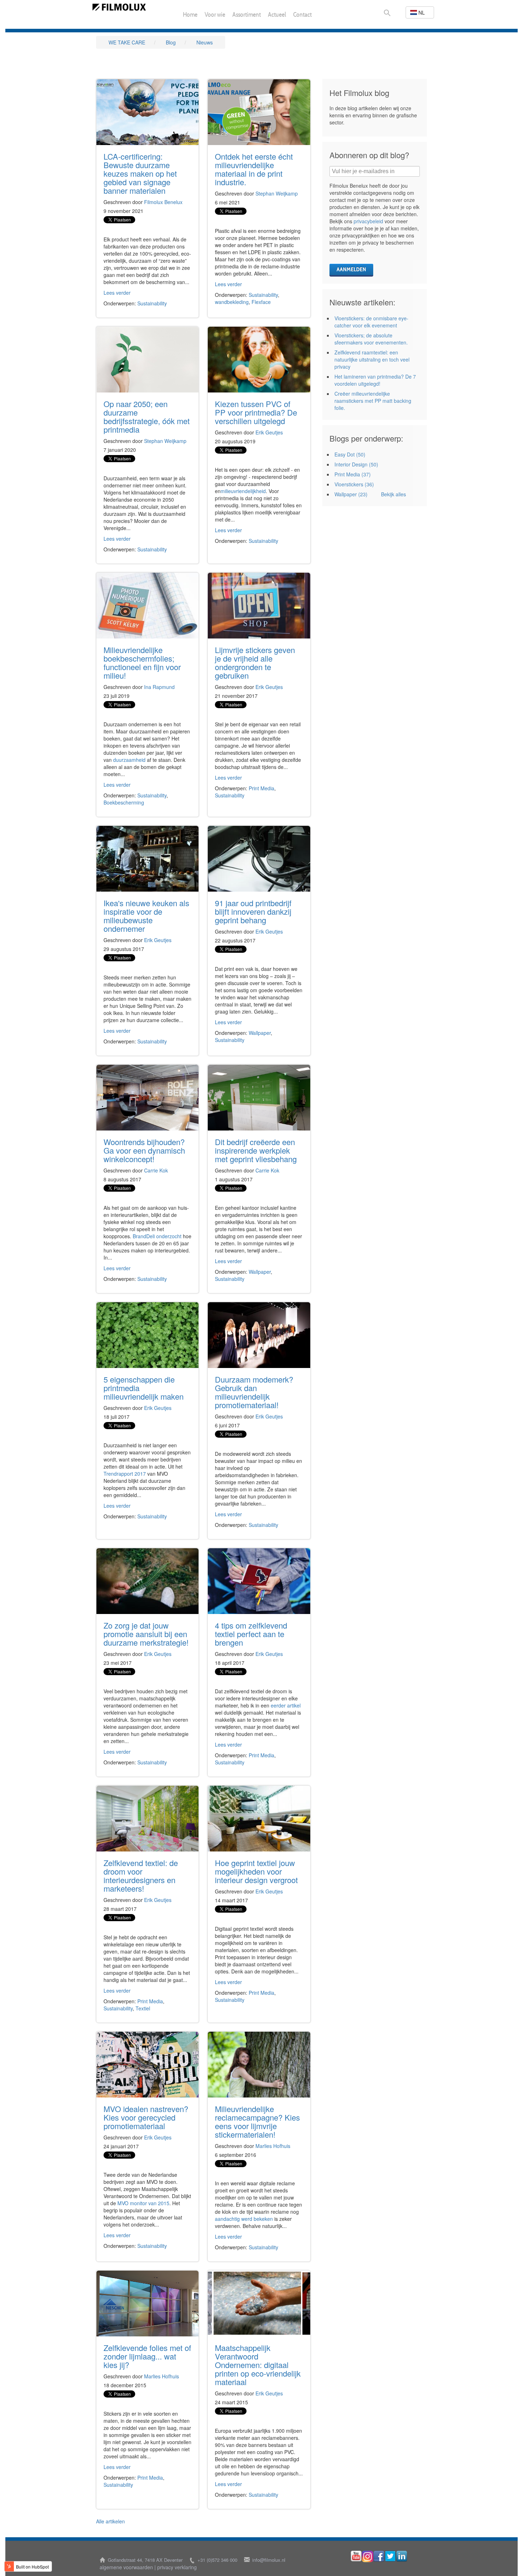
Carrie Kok (156, 1170)
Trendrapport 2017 (125, 1474)
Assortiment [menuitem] (247, 15)
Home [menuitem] (190, 15)
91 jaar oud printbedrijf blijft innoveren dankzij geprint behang (253, 911)
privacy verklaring (177, 2567)
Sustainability (152, 303)
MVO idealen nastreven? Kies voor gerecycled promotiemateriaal (146, 2117)
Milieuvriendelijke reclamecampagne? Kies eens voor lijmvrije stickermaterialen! (257, 2121)
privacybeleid (368, 221)
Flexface (261, 302)
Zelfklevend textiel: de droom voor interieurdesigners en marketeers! (141, 1875)
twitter (390, 2556)
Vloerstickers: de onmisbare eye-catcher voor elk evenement (371, 322)
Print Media (261, 788)
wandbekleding (232, 302)
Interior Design (356, 464)
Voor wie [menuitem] (215, 15)
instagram (368, 2556)
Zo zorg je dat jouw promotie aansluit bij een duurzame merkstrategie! (146, 1634)
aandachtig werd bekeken (244, 2219)
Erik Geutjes (269, 432)
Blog (171, 42)
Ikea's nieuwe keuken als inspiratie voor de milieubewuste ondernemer (146, 916)
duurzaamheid (129, 760)
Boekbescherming (124, 802)
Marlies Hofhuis (273, 2146)
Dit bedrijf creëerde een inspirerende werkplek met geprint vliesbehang (256, 1150)
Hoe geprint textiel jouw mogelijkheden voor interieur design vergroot (256, 1871)
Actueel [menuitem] (277, 15)
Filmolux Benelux (163, 202)
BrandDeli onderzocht (157, 1236)
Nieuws (205, 42)
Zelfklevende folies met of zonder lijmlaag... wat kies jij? (147, 2356)
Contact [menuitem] (302, 15)
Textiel (143, 2008)
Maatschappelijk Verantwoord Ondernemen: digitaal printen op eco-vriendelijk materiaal (258, 2365)
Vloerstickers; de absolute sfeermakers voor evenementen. (371, 339)
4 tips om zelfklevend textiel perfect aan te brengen (251, 1634)
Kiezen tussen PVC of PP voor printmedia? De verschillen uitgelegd (256, 412)
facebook (379, 2556)
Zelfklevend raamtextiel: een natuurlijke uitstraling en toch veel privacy (372, 359)
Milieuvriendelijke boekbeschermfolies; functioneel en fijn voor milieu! (142, 662)
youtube (356, 2556)
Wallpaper (260, 1033)
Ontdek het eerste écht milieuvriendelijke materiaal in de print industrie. (254, 169)
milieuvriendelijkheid (243, 491)
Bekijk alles (393, 494)
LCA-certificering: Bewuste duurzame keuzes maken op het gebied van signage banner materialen (140, 173)
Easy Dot (350, 454)
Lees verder (117, 293)
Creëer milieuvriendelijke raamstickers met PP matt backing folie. (373, 401)
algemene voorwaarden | (128, 2567)
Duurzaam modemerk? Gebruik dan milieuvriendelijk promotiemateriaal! (254, 1392)
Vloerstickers (354, 484)
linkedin (402, 2556)
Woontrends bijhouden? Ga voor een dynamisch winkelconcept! (144, 1150)
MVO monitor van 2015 (143, 2203)
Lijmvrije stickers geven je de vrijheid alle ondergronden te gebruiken (255, 662)
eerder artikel (286, 1705)
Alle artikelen (110, 2521)
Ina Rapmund (159, 687)
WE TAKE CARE (127, 42)
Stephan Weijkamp (277, 193)
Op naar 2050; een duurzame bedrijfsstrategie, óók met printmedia (147, 416)
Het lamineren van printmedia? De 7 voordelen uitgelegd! (375, 380)
